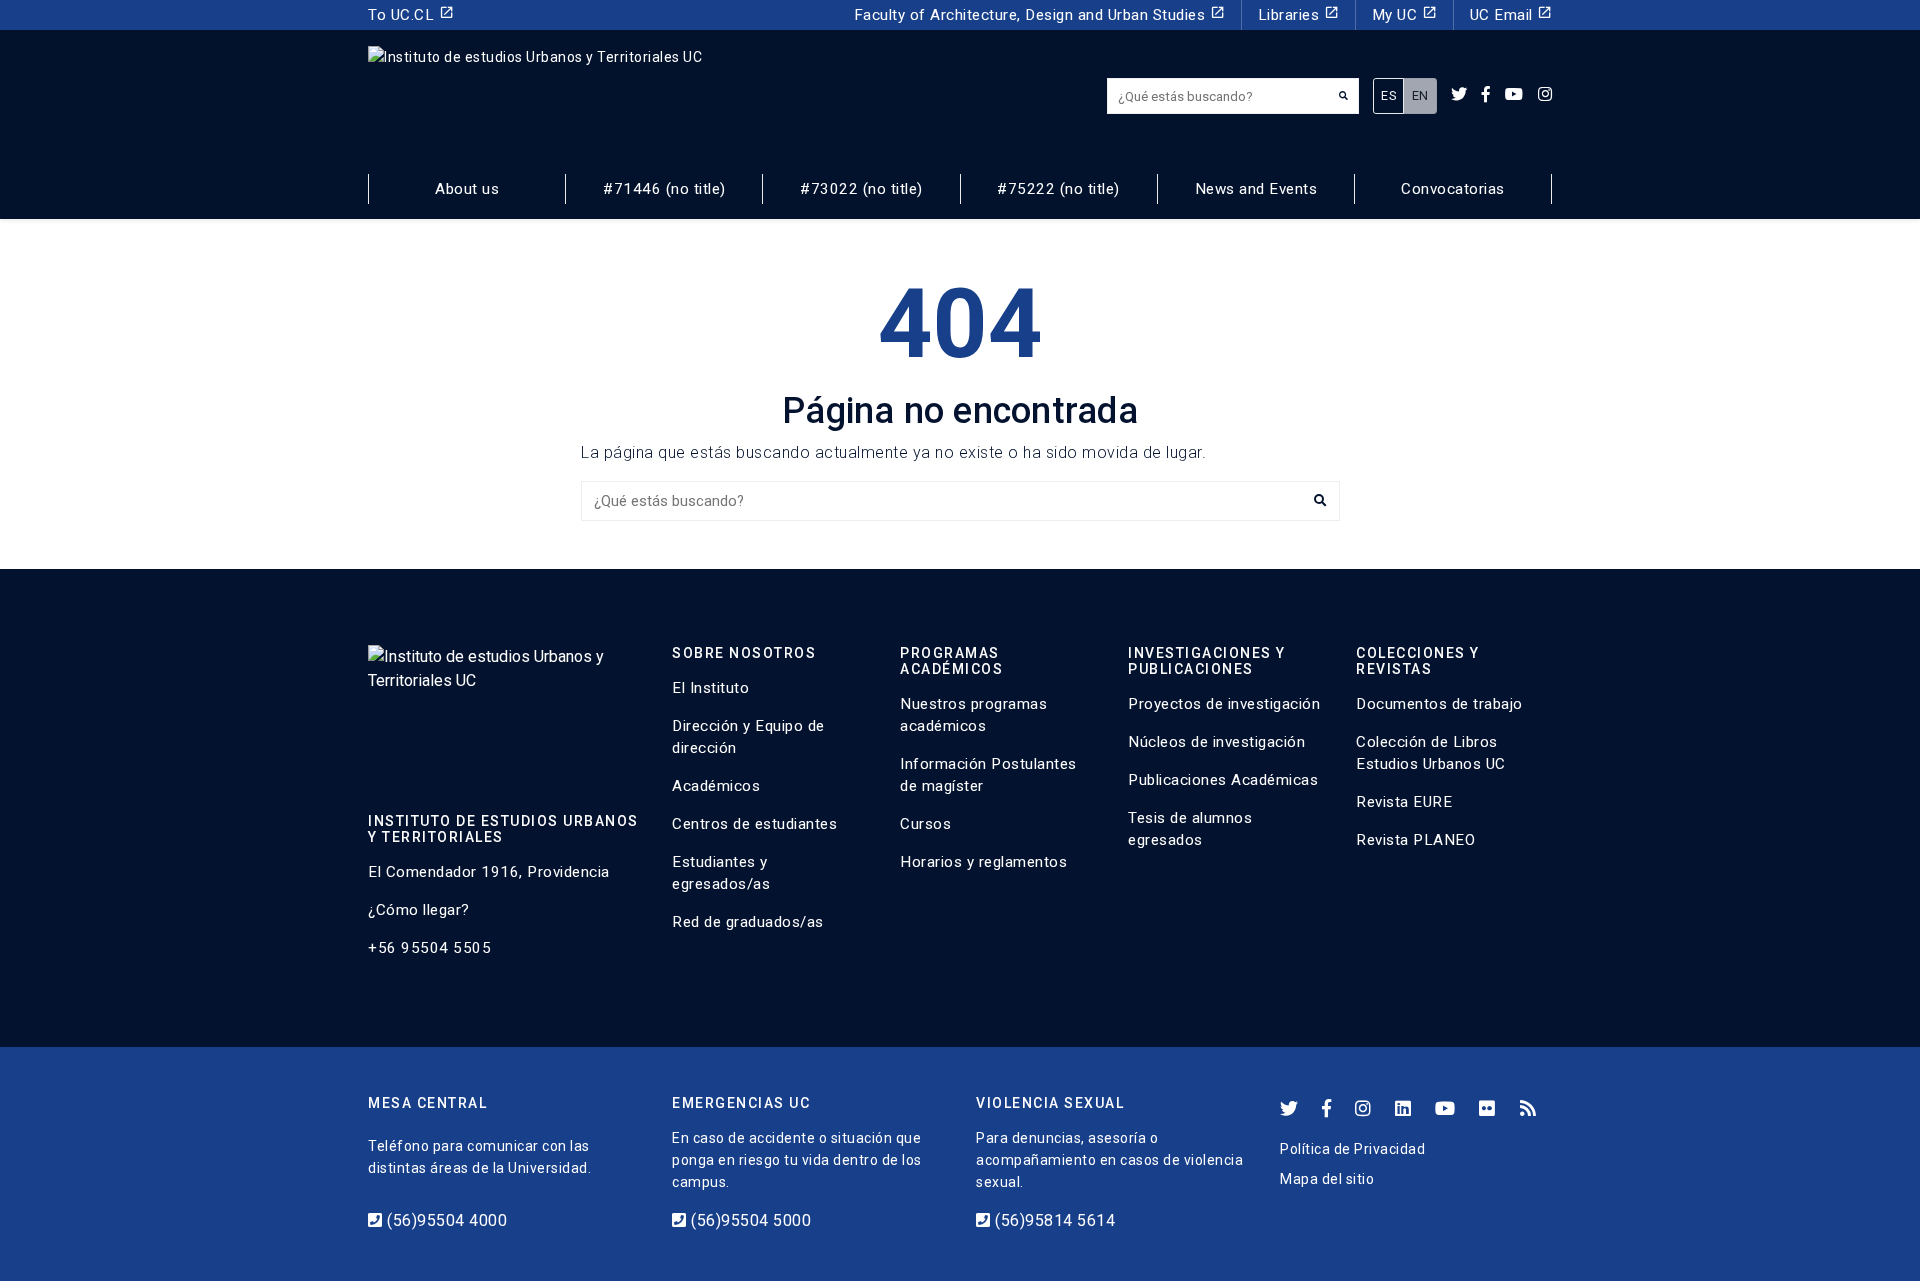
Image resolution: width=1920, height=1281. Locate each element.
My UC (1404, 14)
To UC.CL (411, 14)
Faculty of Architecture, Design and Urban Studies (1039, 14)
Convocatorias (1453, 189)
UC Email (1511, 14)
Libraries (1298, 14)
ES (1388, 95)
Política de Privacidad (1352, 1149)
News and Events (1256, 189)
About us (467, 189)
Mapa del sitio (1327, 1179)
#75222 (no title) (1058, 189)
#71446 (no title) (664, 189)
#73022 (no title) (861, 189)
